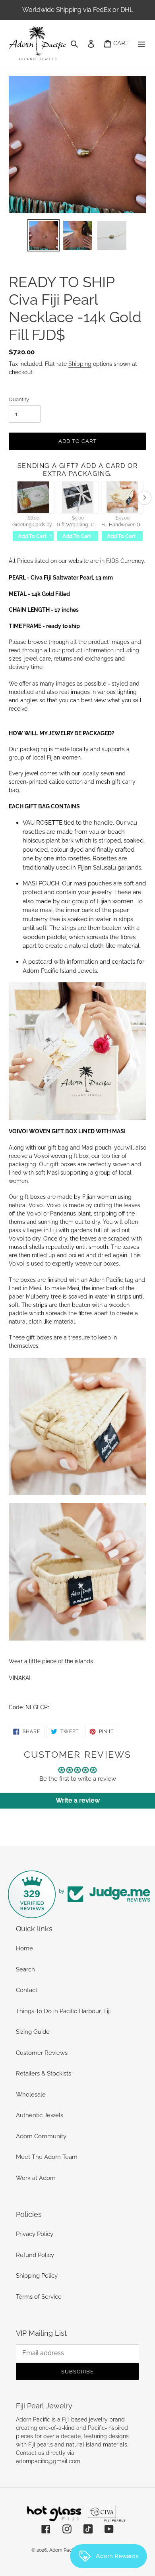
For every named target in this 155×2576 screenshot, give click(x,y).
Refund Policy (35, 2255)
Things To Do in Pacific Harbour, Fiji (63, 2011)
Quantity (19, 399)
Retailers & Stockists (44, 2074)
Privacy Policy (35, 2234)
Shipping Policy (37, 2276)
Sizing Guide (33, 2032)
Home (24, 1948)
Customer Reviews (42, 2053)
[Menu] (141, 43)
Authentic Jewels (40, 2115)
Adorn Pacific (64, 2550)
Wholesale (31, 2095)
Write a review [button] (78, 1800)
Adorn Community (41, 2136)
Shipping (80, 364)
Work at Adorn (36, 2178)
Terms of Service (39, 2297)
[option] (44, 235)
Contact (27, 1990)
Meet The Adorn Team (47, 2157)
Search (25, 1969)
